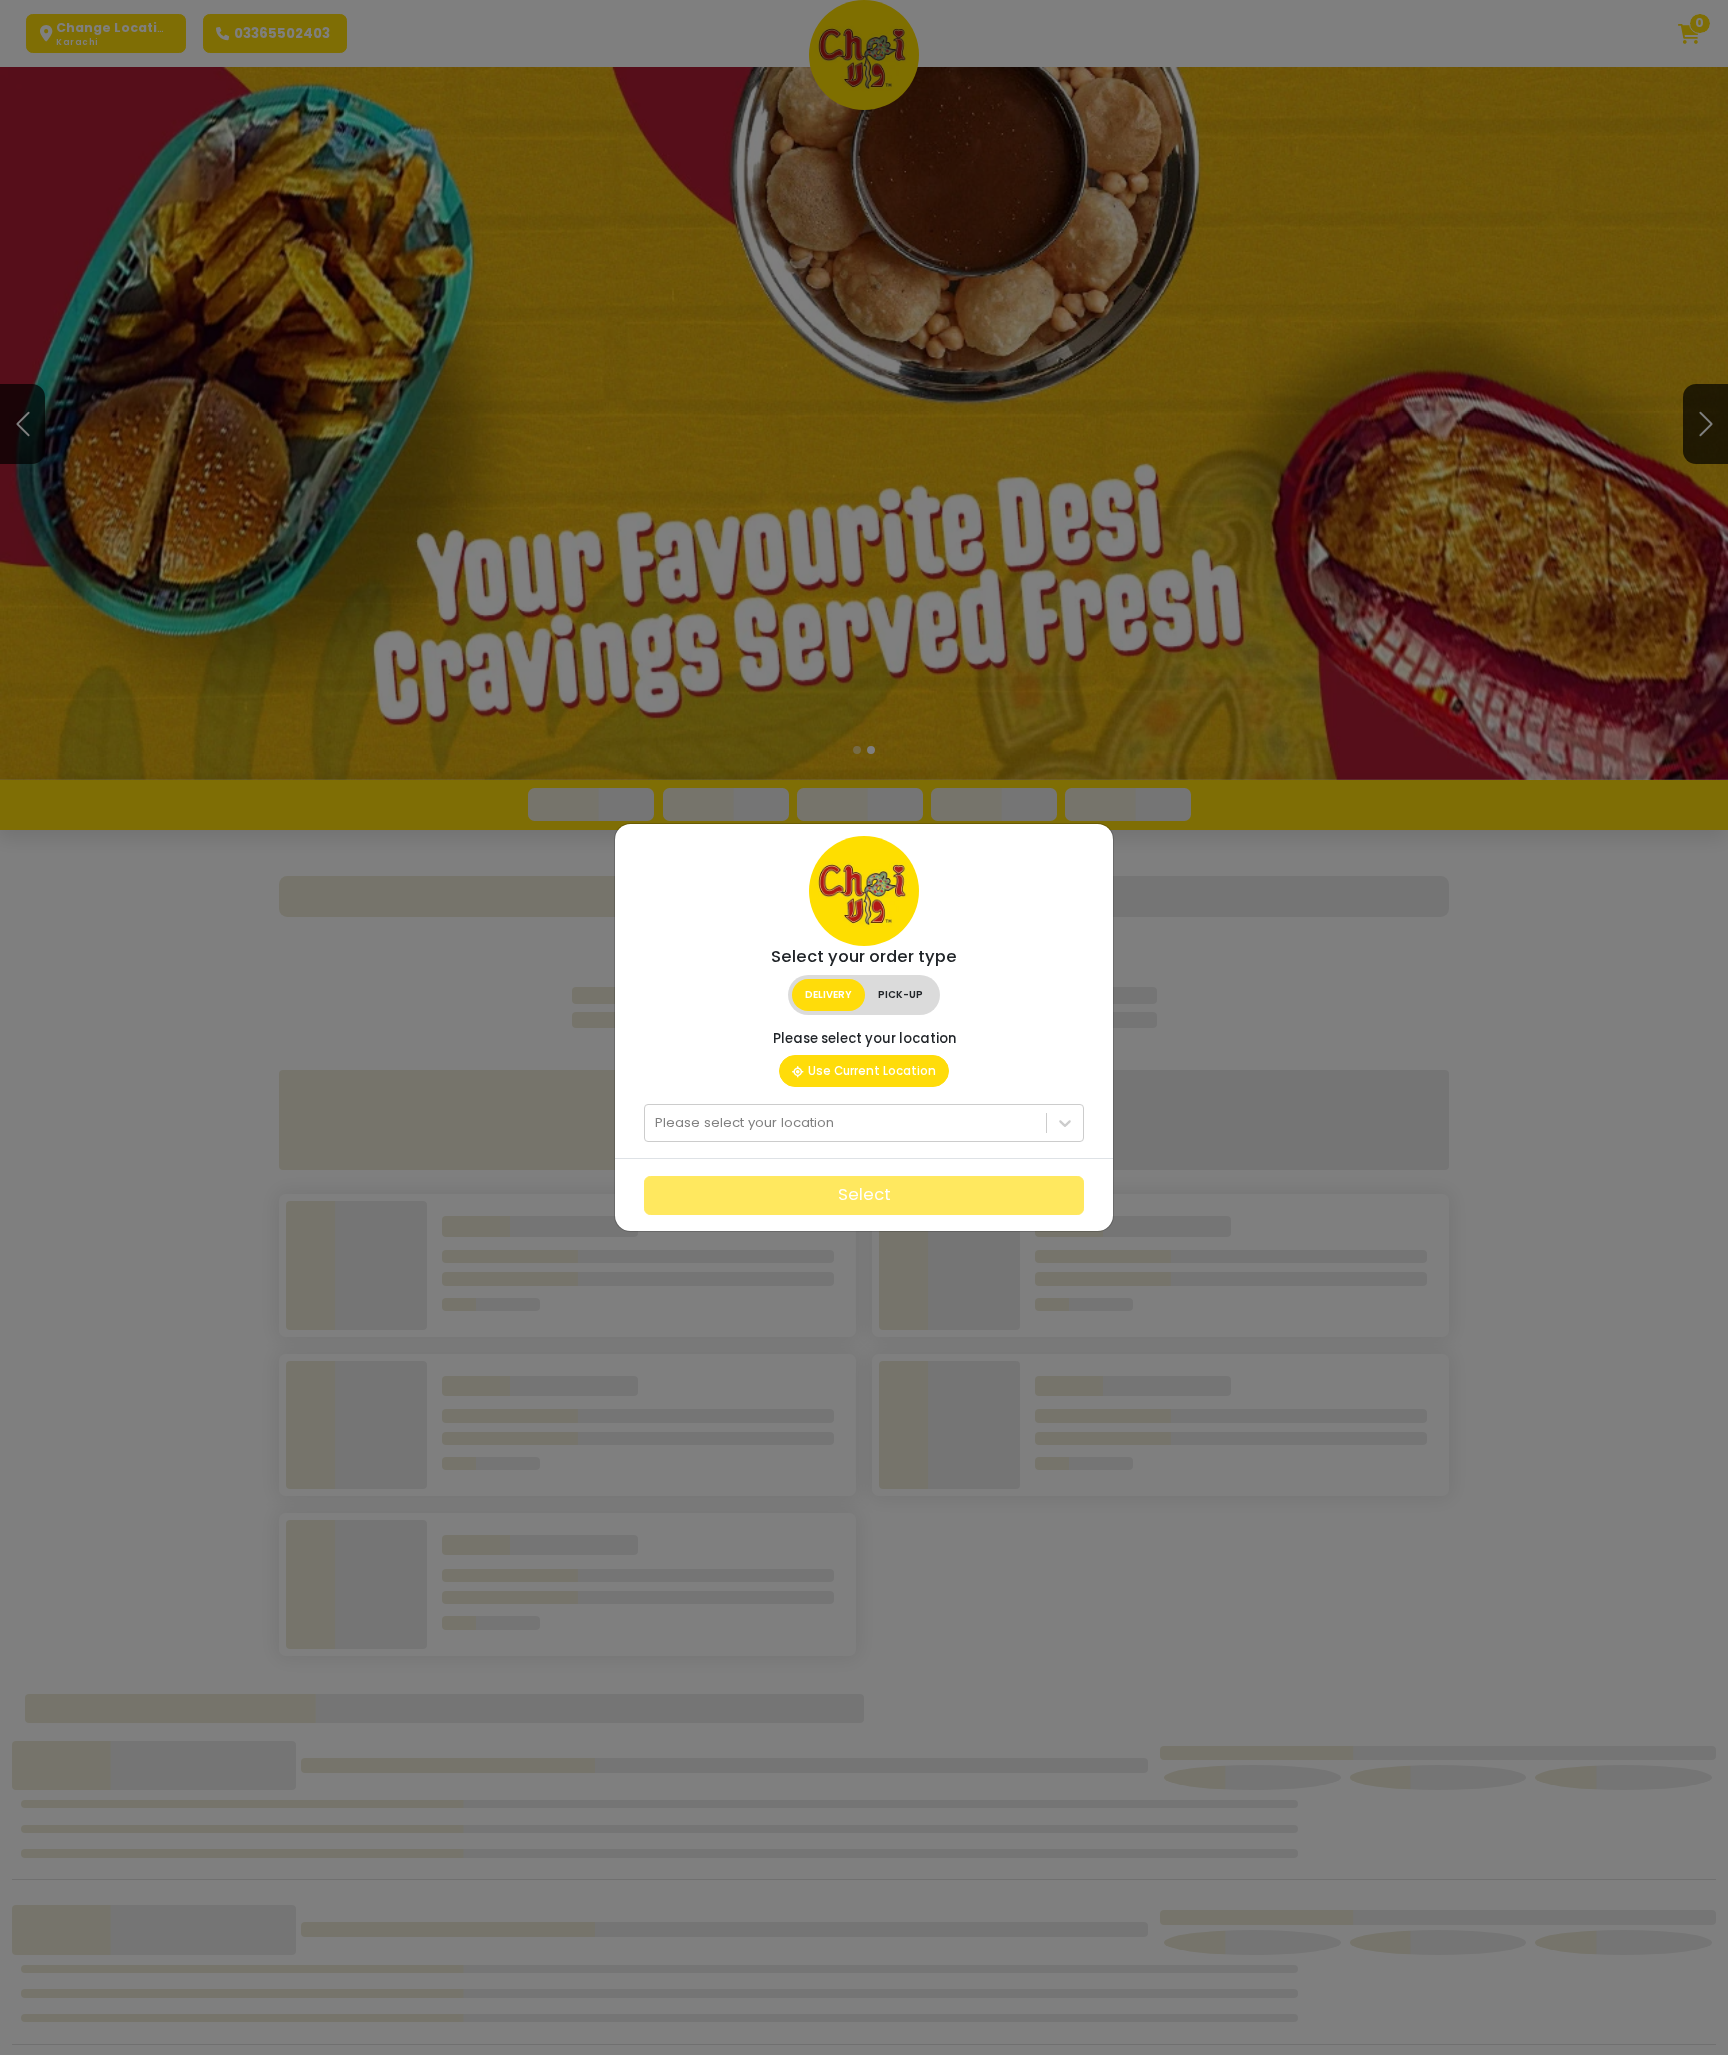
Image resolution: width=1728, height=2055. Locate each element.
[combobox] (657, 1123)
